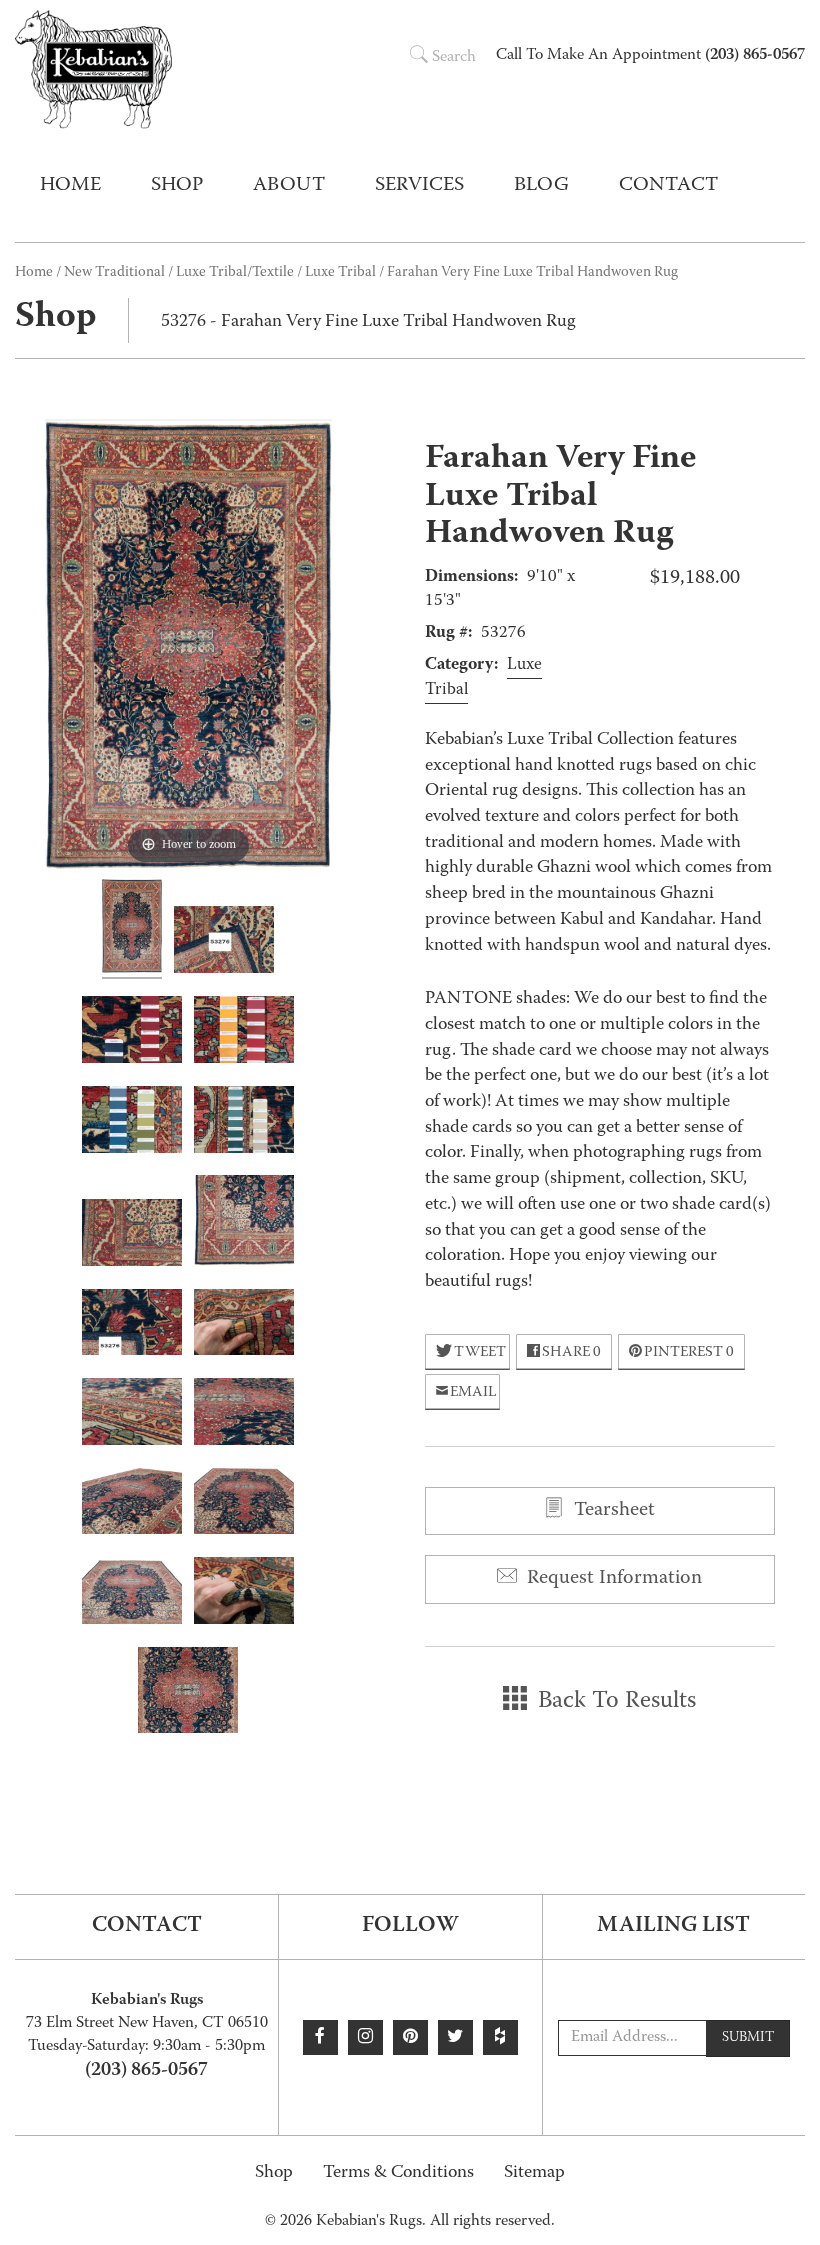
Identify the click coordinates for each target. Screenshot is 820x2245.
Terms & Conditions (398, 2173)
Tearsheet (612, 1511)
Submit (748, 2038)
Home (70, 186)
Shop (274, 2173)
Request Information (612, 1579)
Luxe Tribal (340, 273)
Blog (541, 186)
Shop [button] (177, 186)
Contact (668, 186)
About (289, 186)
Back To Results (614, 1702)
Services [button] (419, 186)
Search (454, 58)
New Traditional (114, 273)
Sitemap (534, 2173)
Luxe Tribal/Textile (235, 273)
